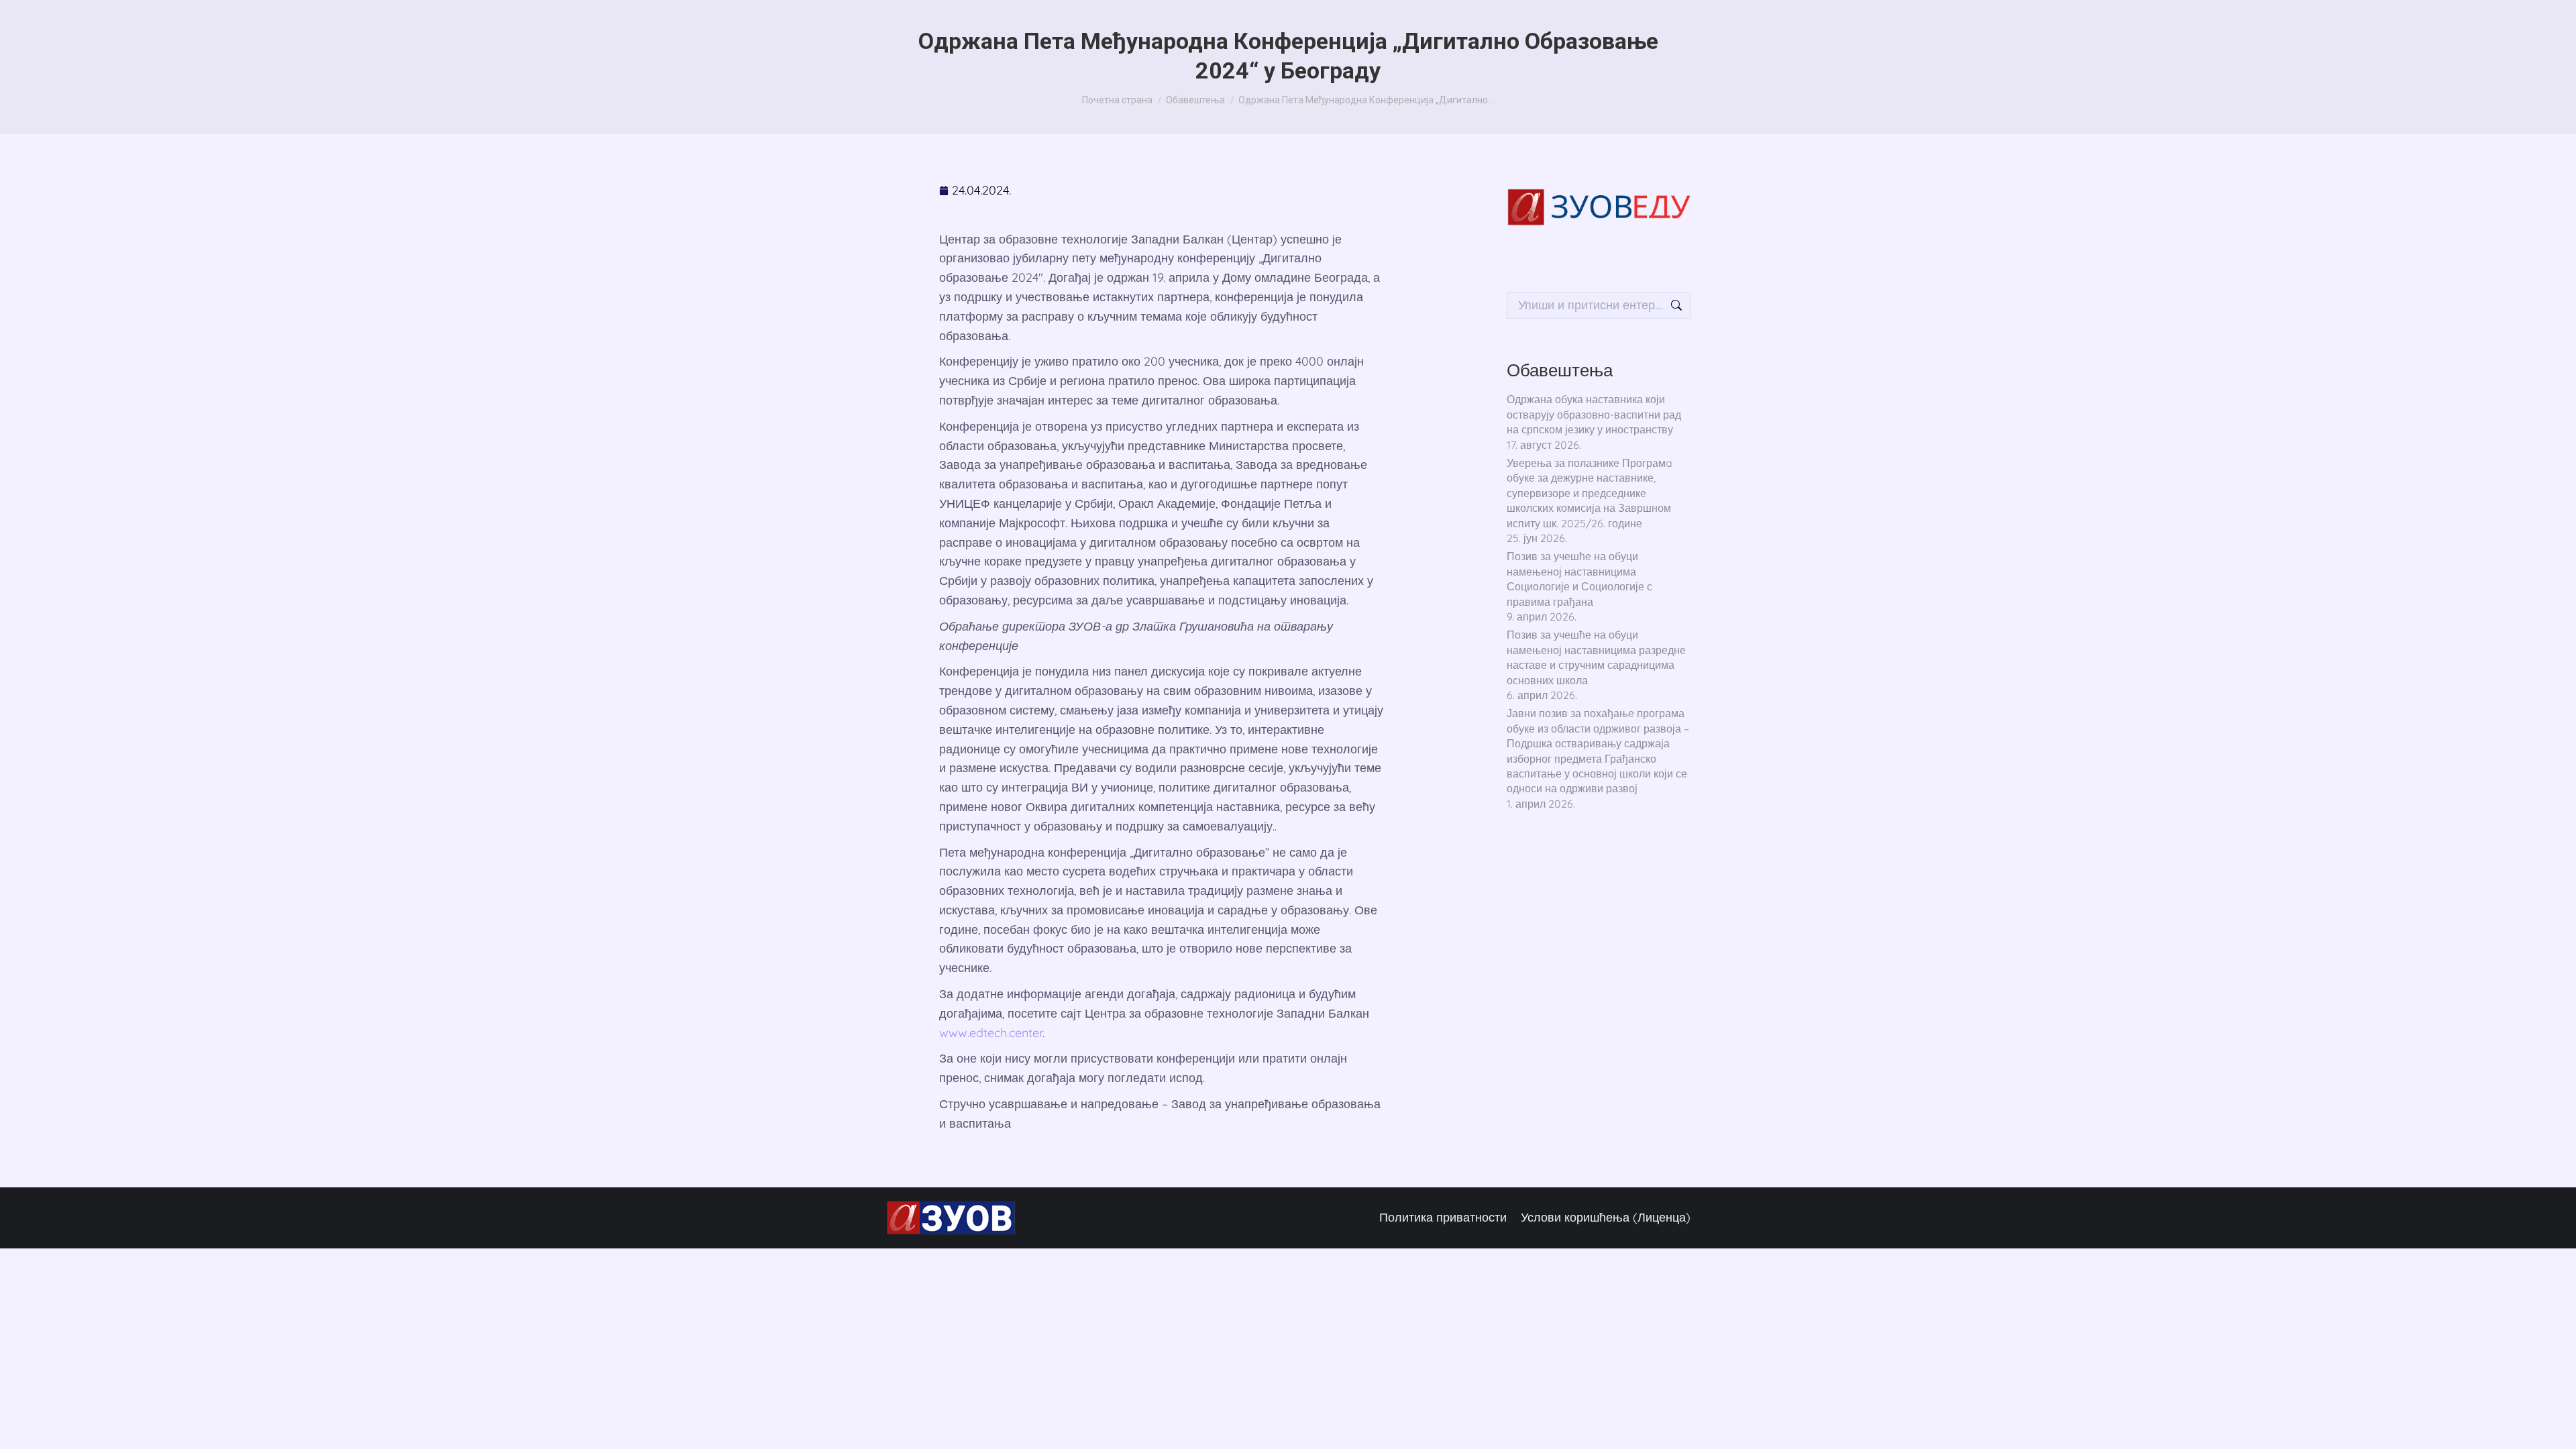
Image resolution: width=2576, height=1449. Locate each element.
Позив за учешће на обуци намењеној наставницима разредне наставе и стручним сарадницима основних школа (1596, 657)
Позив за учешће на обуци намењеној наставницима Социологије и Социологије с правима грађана (1579, 579)
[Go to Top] (2549, 1422)
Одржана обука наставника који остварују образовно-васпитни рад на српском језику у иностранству (1594, 414)
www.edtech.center (991, 1033)
